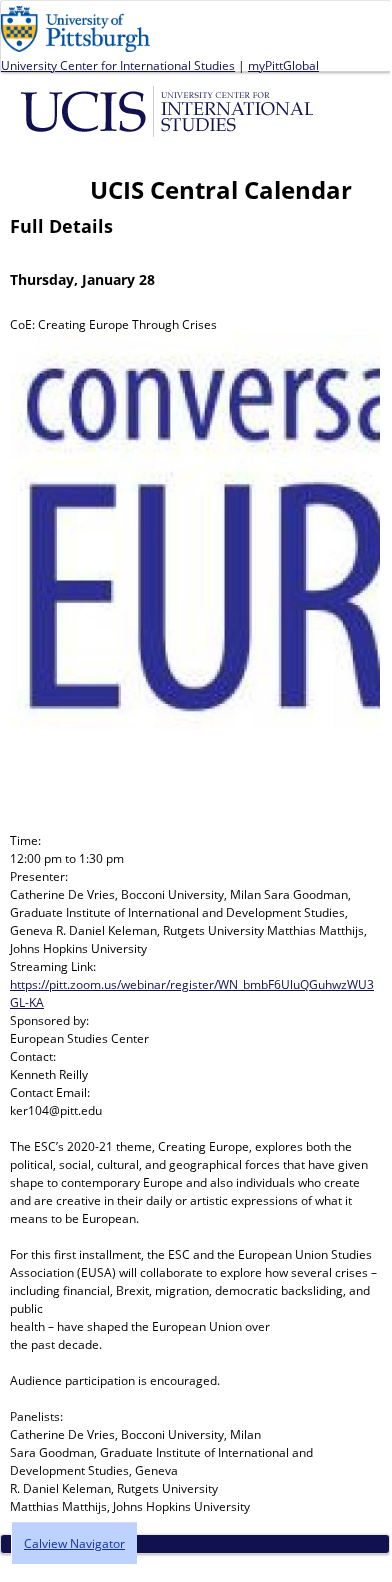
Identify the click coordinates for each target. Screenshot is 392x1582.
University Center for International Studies (118, 65)
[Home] (170, 110)
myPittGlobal (283, 65)
